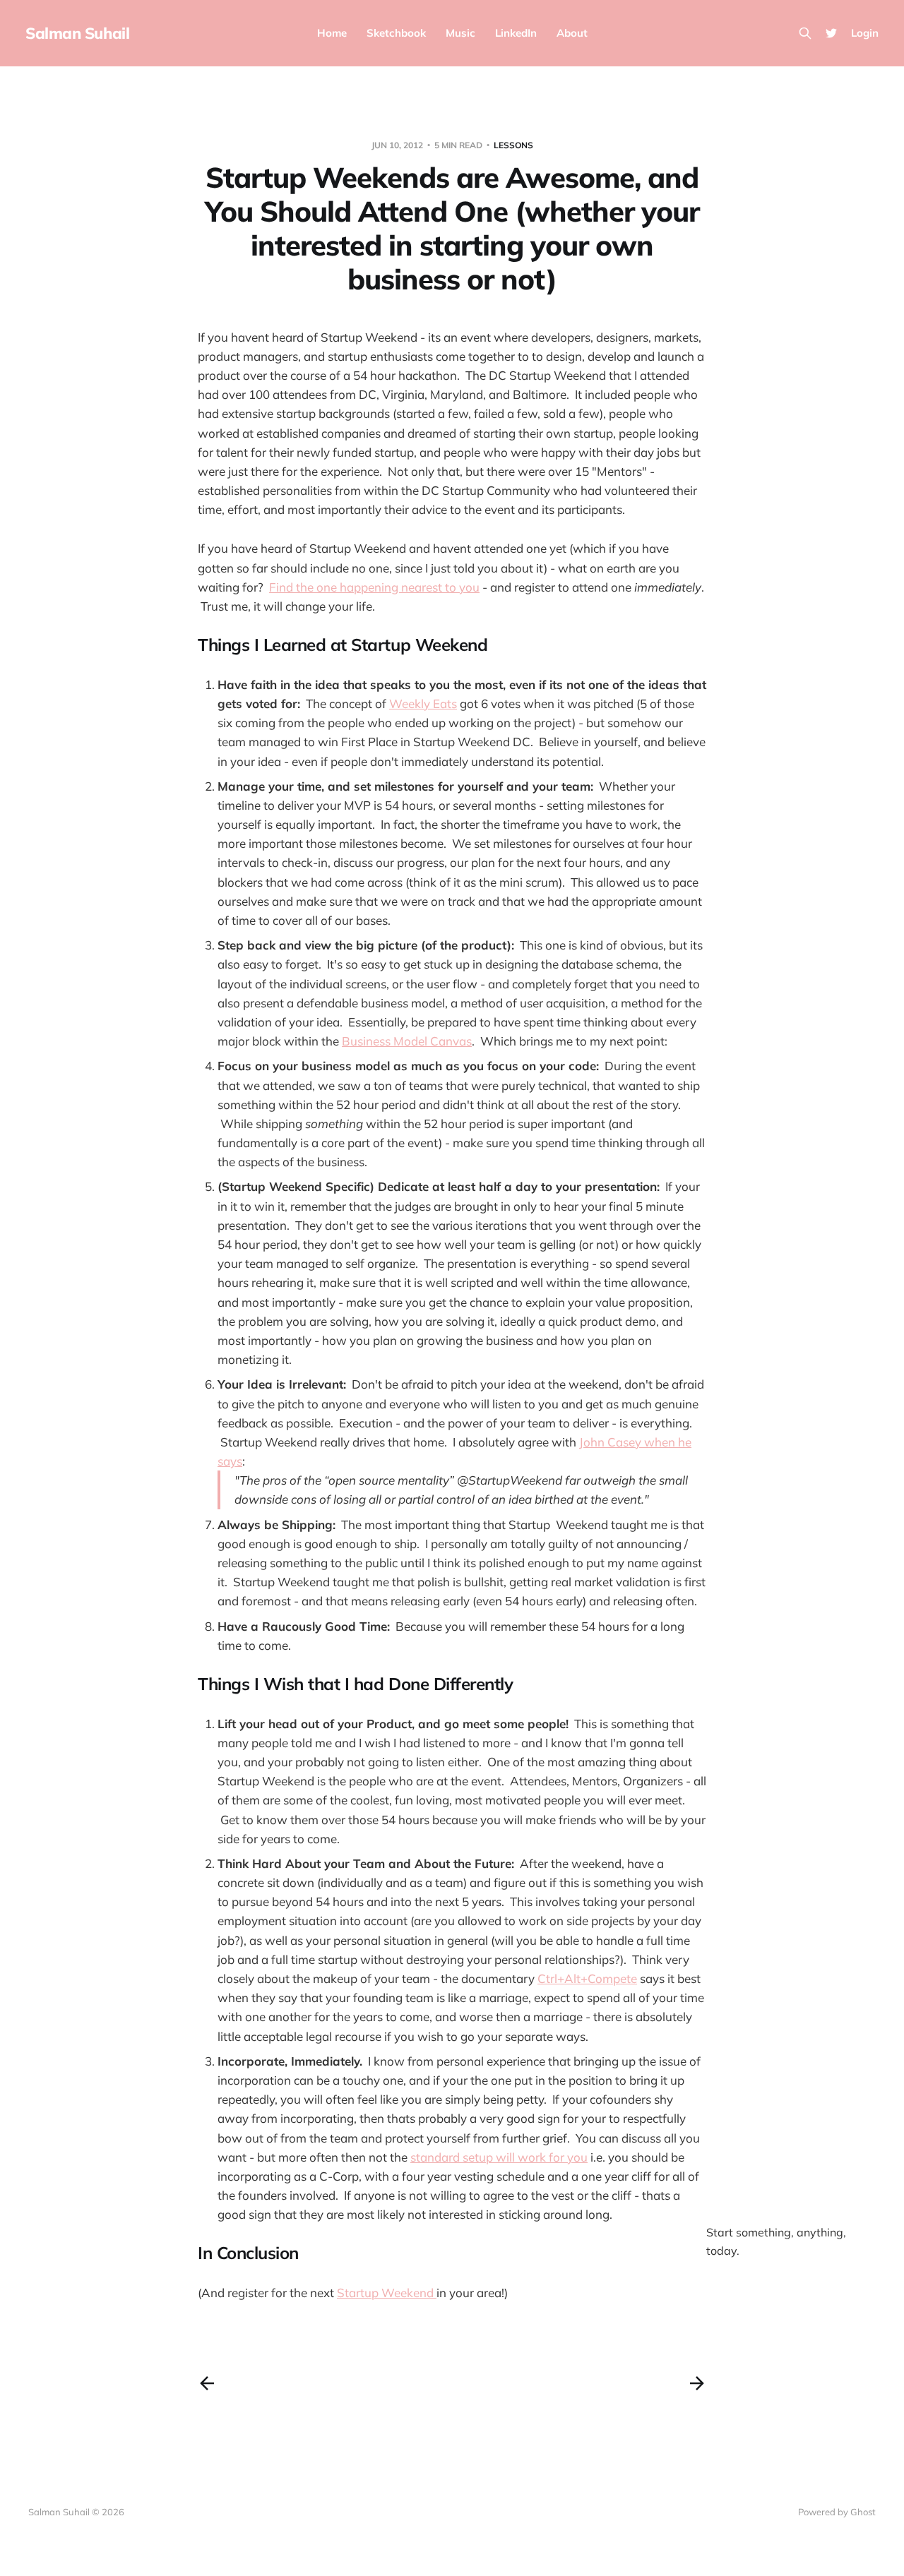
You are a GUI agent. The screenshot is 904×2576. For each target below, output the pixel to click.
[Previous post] (207, 2383)
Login (865, 33)
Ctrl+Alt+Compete (587, 1978)
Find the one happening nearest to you (374, 587)
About (572, 33)
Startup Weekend (387, 2293)
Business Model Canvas (407, 1041)
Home (332, 33)
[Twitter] (831, 33)
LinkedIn (516, 33)
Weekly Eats (423, 703)
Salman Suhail (77, 33)
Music (460, 33)
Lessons (513, 145)
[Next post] (697, 2383)
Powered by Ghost (837, 2512)
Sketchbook (396, 33)
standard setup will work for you (499, 2157)
